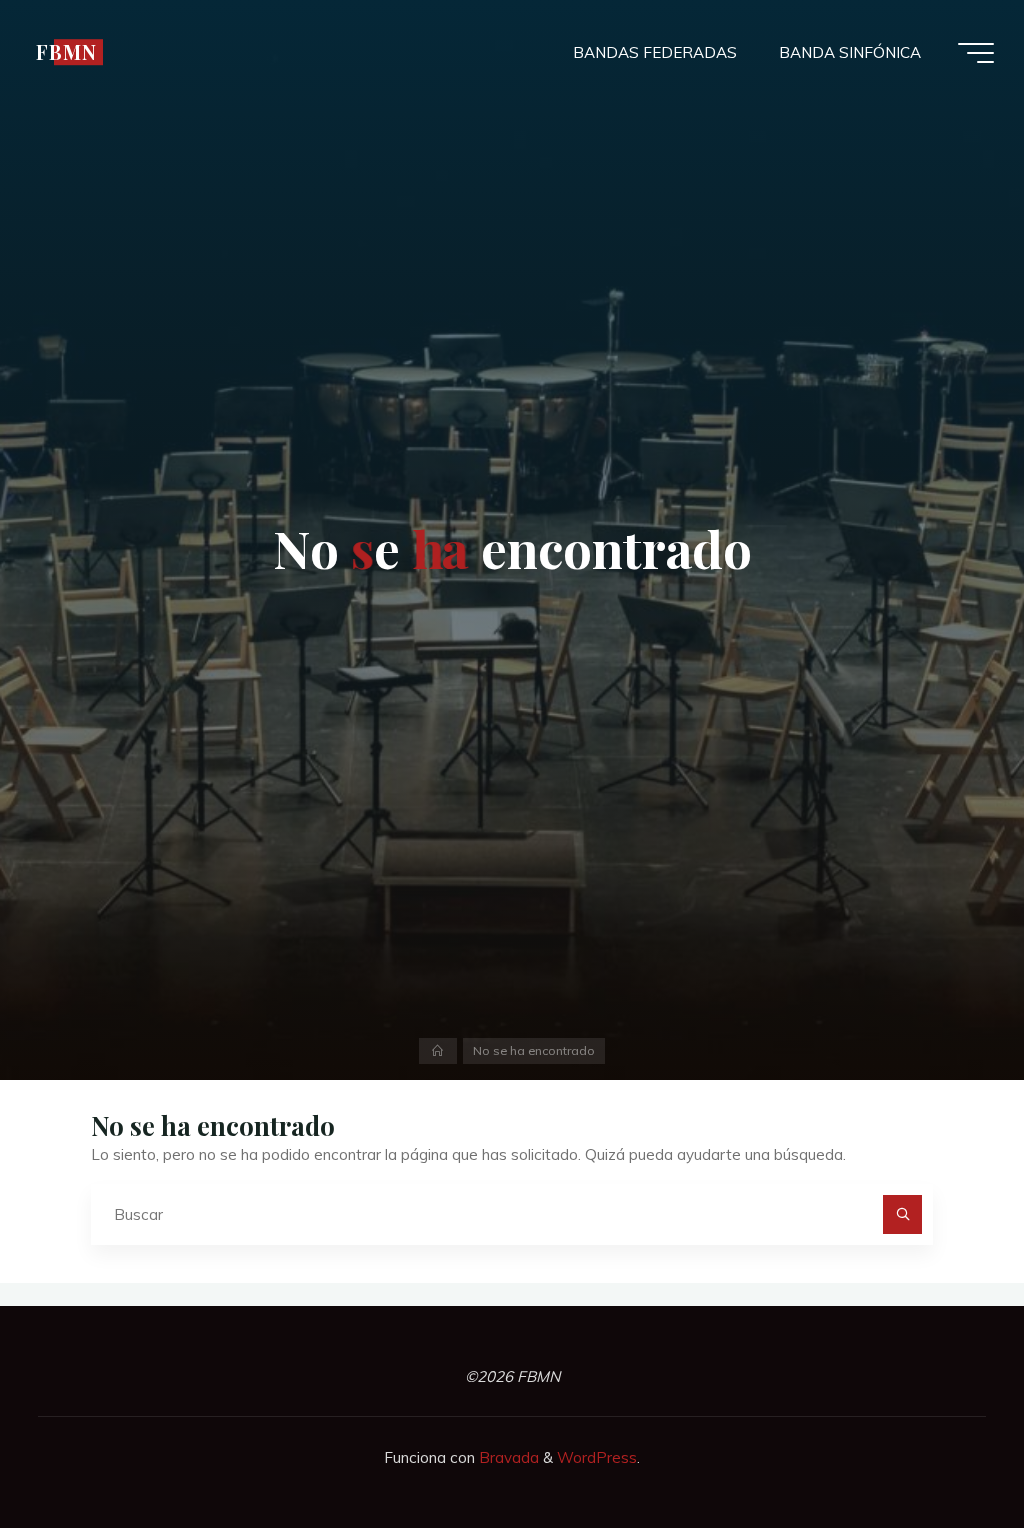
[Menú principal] (976, 53)
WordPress (597, 1457)
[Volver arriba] (946, 1450)
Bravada (507, 1457)
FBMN (66, 52)
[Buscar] (903, 1215)
